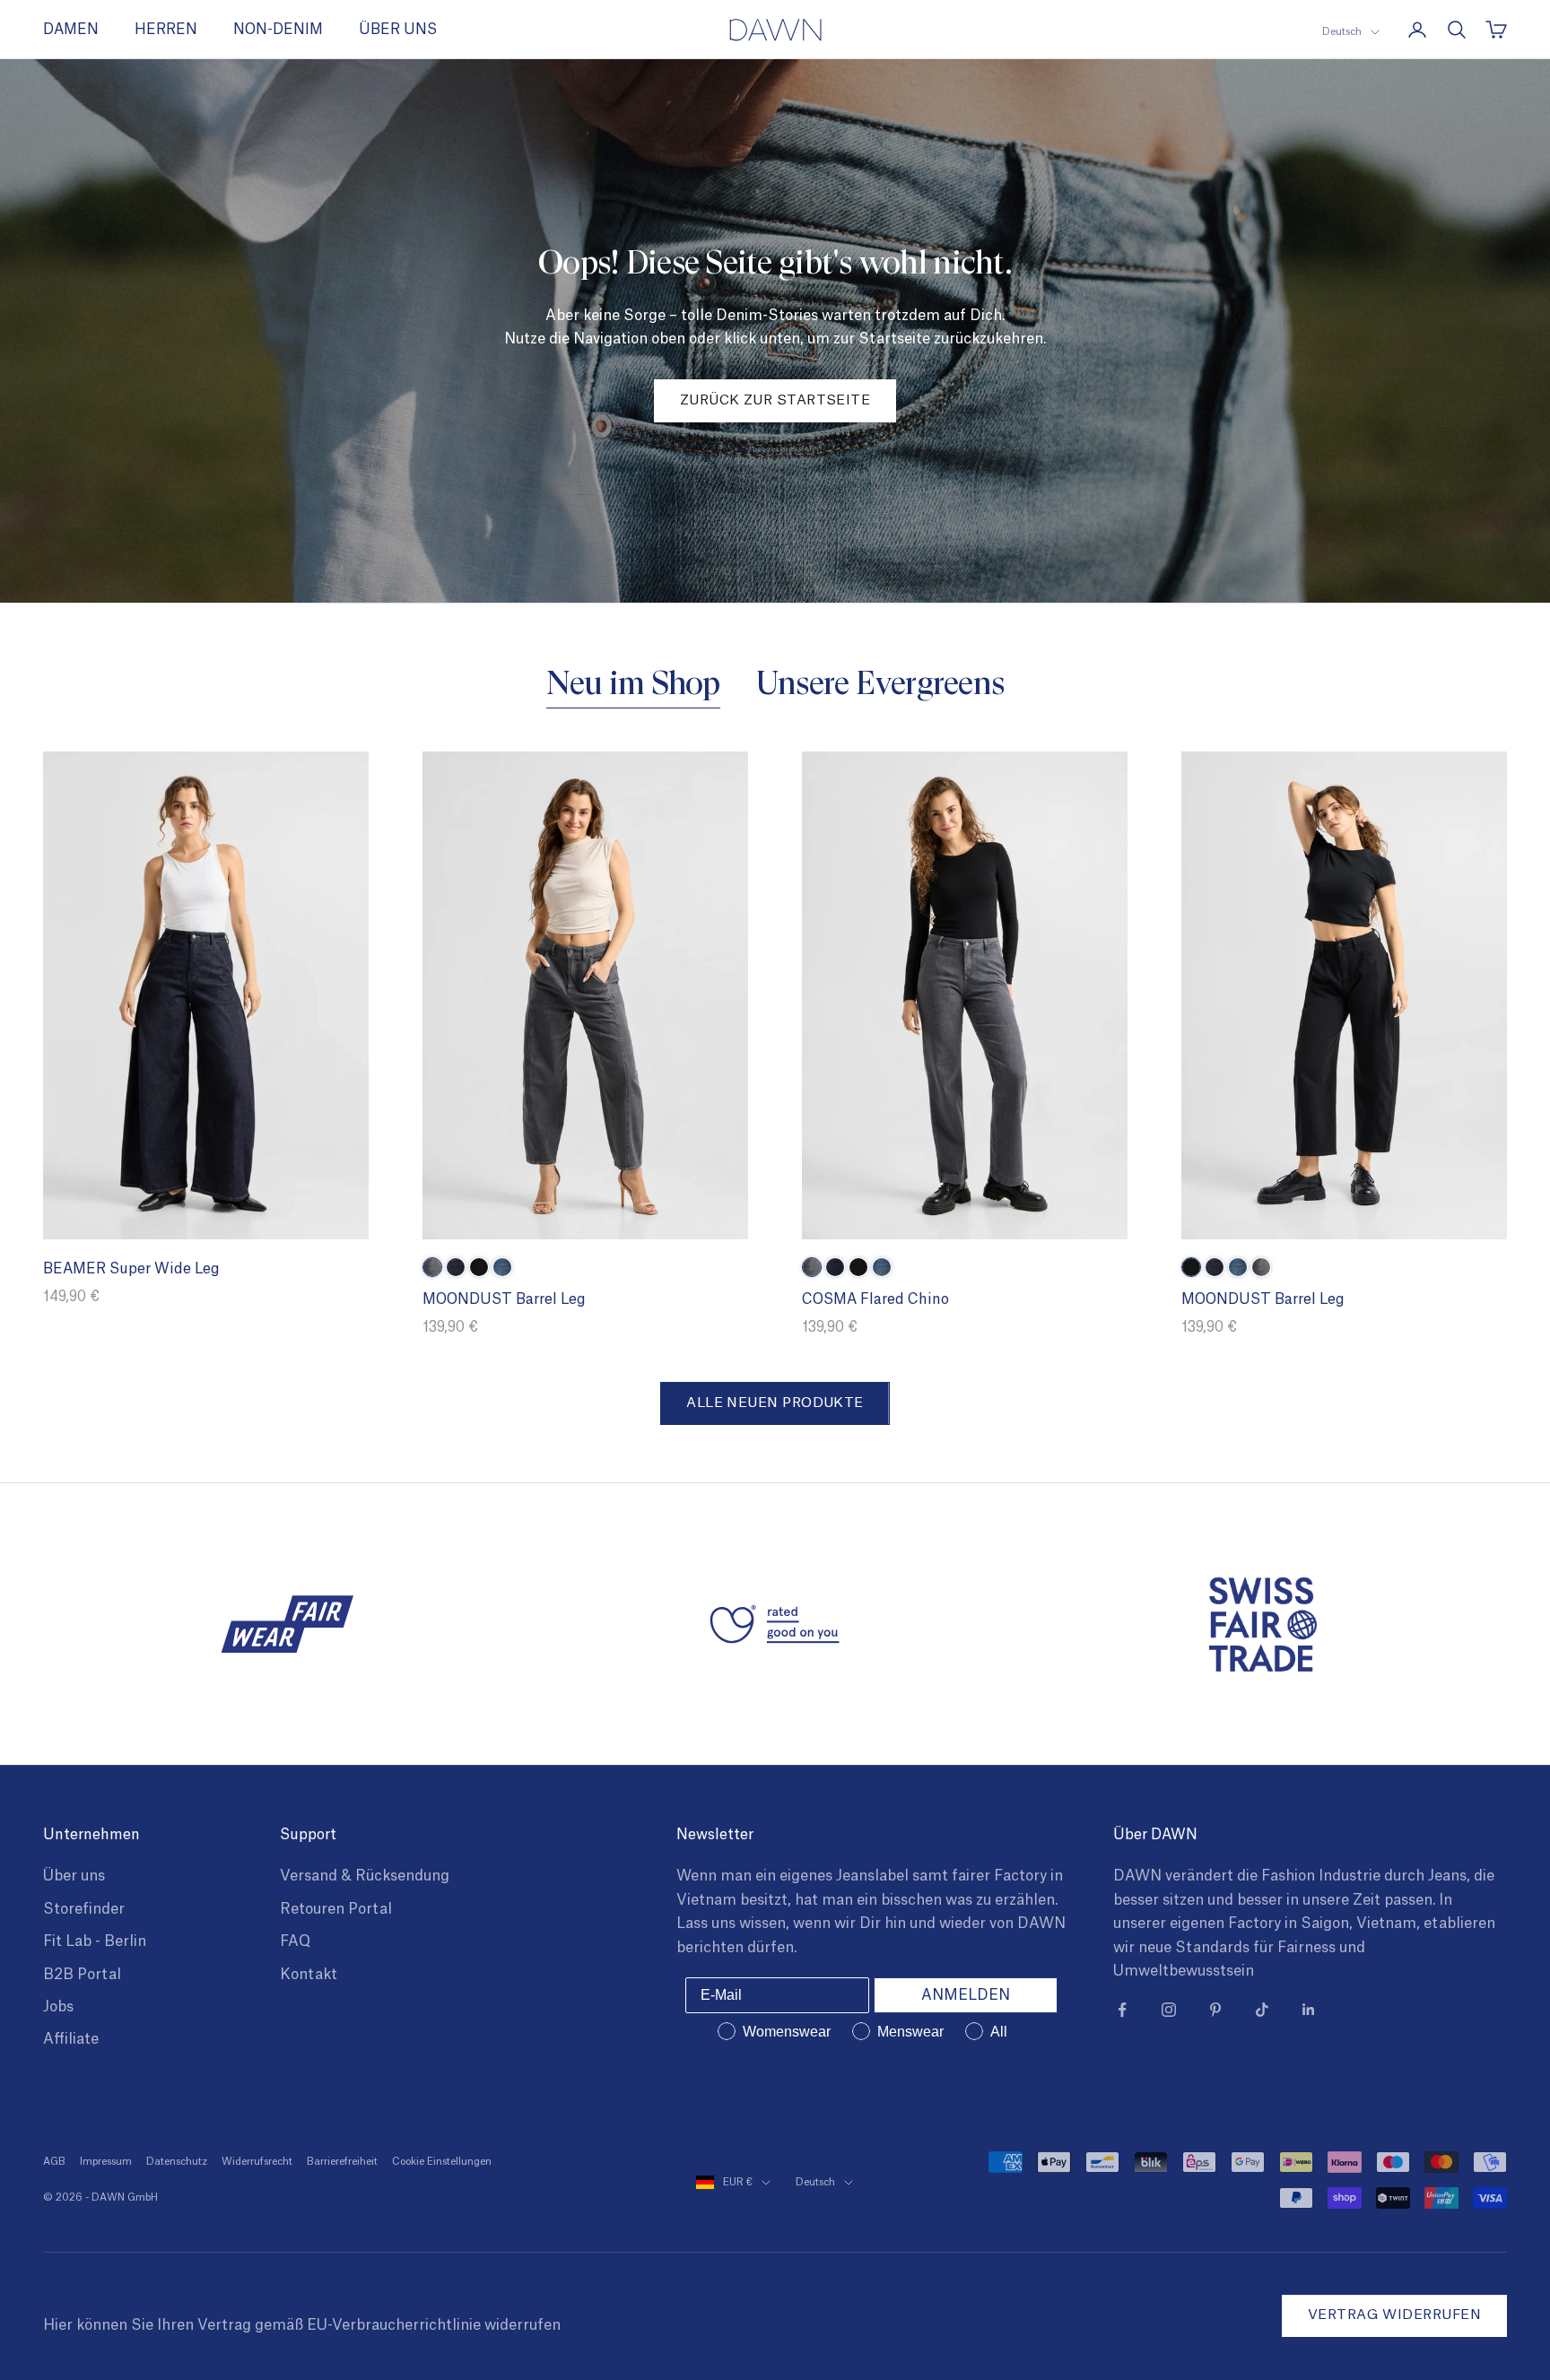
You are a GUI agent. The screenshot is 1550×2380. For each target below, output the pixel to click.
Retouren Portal (336, 1909)
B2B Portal (82, 1975)
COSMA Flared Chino (875, 1299)
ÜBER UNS (398, 30)
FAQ (295, 1941)
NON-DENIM (278, 30)
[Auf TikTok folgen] (1262, 2010)
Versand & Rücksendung (365, 1876)
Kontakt (309, 1975)
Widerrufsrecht (257, 2162)
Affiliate (71, 2039)
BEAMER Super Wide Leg (131, 1269)
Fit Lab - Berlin (95, 1941)
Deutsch (1342, 32)
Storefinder (84, 1909)
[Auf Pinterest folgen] (1215, 2010)
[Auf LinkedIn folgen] (1309, 2010)
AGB (54, 2162)
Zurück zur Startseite (775, 400)
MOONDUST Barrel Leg (504, 1299)
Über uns (74, 1876)
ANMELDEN (966, 1995)
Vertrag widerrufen (1394, 2315)
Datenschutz (177, 2162)
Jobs (58, 2007)
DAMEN (71, 30)
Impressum (106, 2162)
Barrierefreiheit (342, 2162)
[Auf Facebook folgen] (1122, 2010)
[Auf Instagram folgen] (1169, 2010)
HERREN (166, 30)
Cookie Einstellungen (442, 2162)
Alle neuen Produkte (775, 1403)
